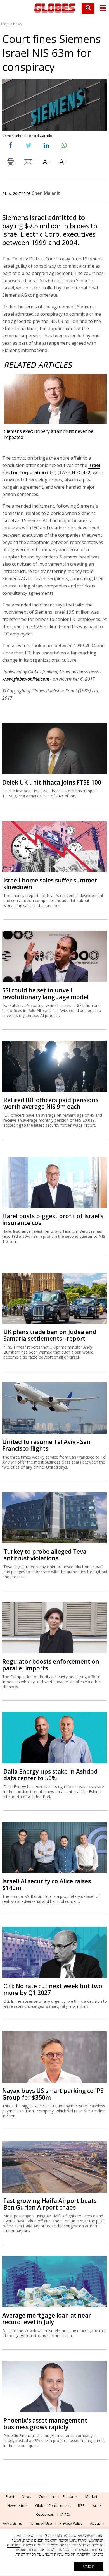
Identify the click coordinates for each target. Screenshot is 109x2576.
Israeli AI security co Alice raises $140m (47, 1884)
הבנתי (89, 2566)
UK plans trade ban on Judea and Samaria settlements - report (50, 1335)
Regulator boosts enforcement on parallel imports (51, 1665)
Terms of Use (41, 2523)
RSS (81, 2505)
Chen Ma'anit (46, 193)
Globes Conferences (53, 2505)
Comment (47, 2496)
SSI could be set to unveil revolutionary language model (45, 994)
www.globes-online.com (26, 679)
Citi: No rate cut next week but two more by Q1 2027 (53, 1989)
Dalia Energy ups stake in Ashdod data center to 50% (50, 1775)
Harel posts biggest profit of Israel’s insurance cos (53, 1219)
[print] (11, 163)
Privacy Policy (71, 2523)
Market (91, 2496)
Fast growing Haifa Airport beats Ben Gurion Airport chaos (50, 2204)
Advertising (12, 2523)
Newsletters (17, 2505)
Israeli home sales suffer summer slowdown (50, 884)
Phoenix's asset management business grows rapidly (45, 2424)
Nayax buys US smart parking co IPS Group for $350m (53, 2094)
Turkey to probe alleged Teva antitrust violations (45, 1555)
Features (70, 2496)
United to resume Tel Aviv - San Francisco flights (46, 1445)
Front (5, 24)
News (17, 24)
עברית (66, 2514)
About (95, 2523)
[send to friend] (29, 163)
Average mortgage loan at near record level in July (47, 2319)
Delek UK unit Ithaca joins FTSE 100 (52, 782)
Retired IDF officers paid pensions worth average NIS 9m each (51, 1103)
